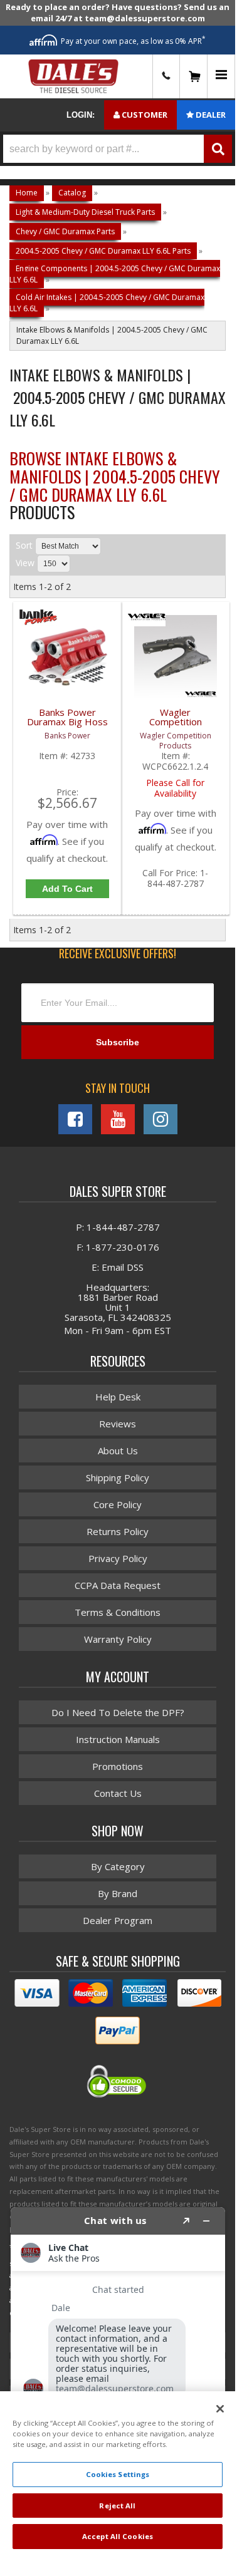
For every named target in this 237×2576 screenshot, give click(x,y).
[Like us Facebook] (75, 1119)
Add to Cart (67, 889)
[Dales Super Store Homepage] (73, 76)
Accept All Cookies (118, 2536)
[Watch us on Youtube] (118, 1119)
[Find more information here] (118, 2376)
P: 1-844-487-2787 (118, 1227)
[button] (118, 149)
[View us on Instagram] (161, 1119)
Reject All (117, 2506)
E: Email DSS (118, 1267)
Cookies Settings (118, 2474)
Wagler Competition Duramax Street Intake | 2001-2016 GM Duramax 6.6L (176, 724)
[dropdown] (221, 77)
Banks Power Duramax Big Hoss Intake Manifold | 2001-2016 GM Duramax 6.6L (67, 724)
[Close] (220, 2409)
